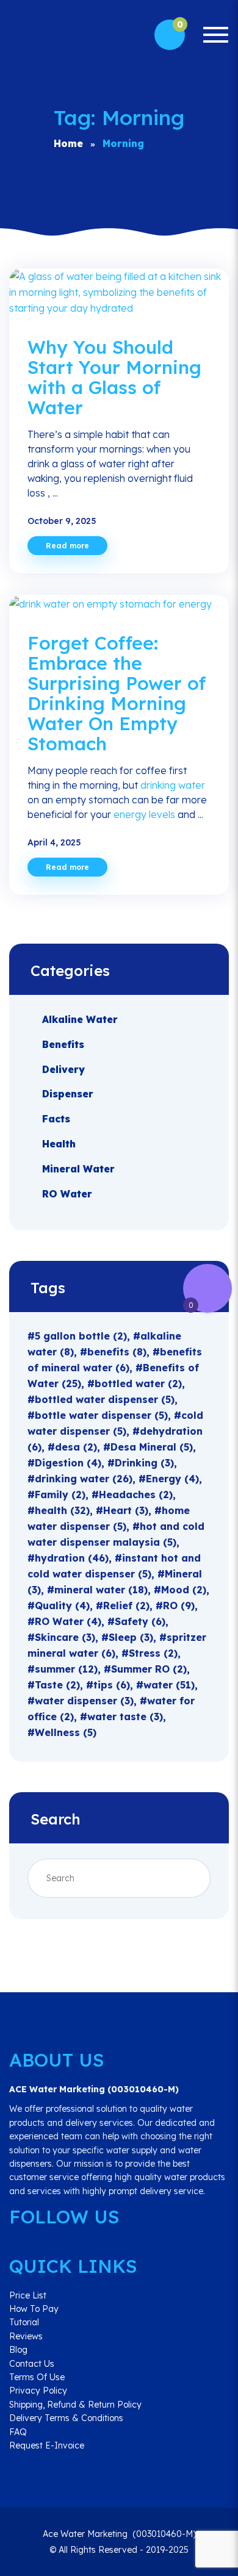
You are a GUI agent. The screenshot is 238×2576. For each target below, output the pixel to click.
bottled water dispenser (105, 1399)
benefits (117, 1352)
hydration (72, 1558)
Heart (126, 1510)
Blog (18, 2350)
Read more (67, 546)
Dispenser (68, 1094)
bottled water (138, 1383)
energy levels (144, 814)
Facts (56, 1119)
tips (112, 1685)
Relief (126, 1606)
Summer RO (149, 1669)
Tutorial (24, 2322)
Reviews (26, 2336)
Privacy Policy (38, 2391)
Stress (153, 1653)
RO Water (67, 1193)
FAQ (18, 2432)
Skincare (65, 1637)
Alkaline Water (80, 1019)
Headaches (136, 1494)
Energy (172, 1479)
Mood (184, 1590)
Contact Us (32, 2364)
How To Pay (34, 2309)
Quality (62, 1606)
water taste (125, 1717)
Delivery (63, 1069)
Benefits (63, 1044)
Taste (57, 1685)
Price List (28, 2295)
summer (66, 1669)
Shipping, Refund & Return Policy (75, 2405)
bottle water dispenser (101, 1415)
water (169, 1685)
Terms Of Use (37, 2377)
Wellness (66, 1732)
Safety (140, 1621)
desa (76, 1447)
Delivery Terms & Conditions (66, 2418)
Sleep (131, 1637)
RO (179, 1606)
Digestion (68, 1463)
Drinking (144, 1463)
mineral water (101, 1590)
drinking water (173, 785)
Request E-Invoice (47, 2445)
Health (59, 1144)
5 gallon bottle (81, 1336)
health (62, 1510)
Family (60, 1494)
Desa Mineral (152, 1447)
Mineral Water (78, 1169)
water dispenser (84, 1701)
